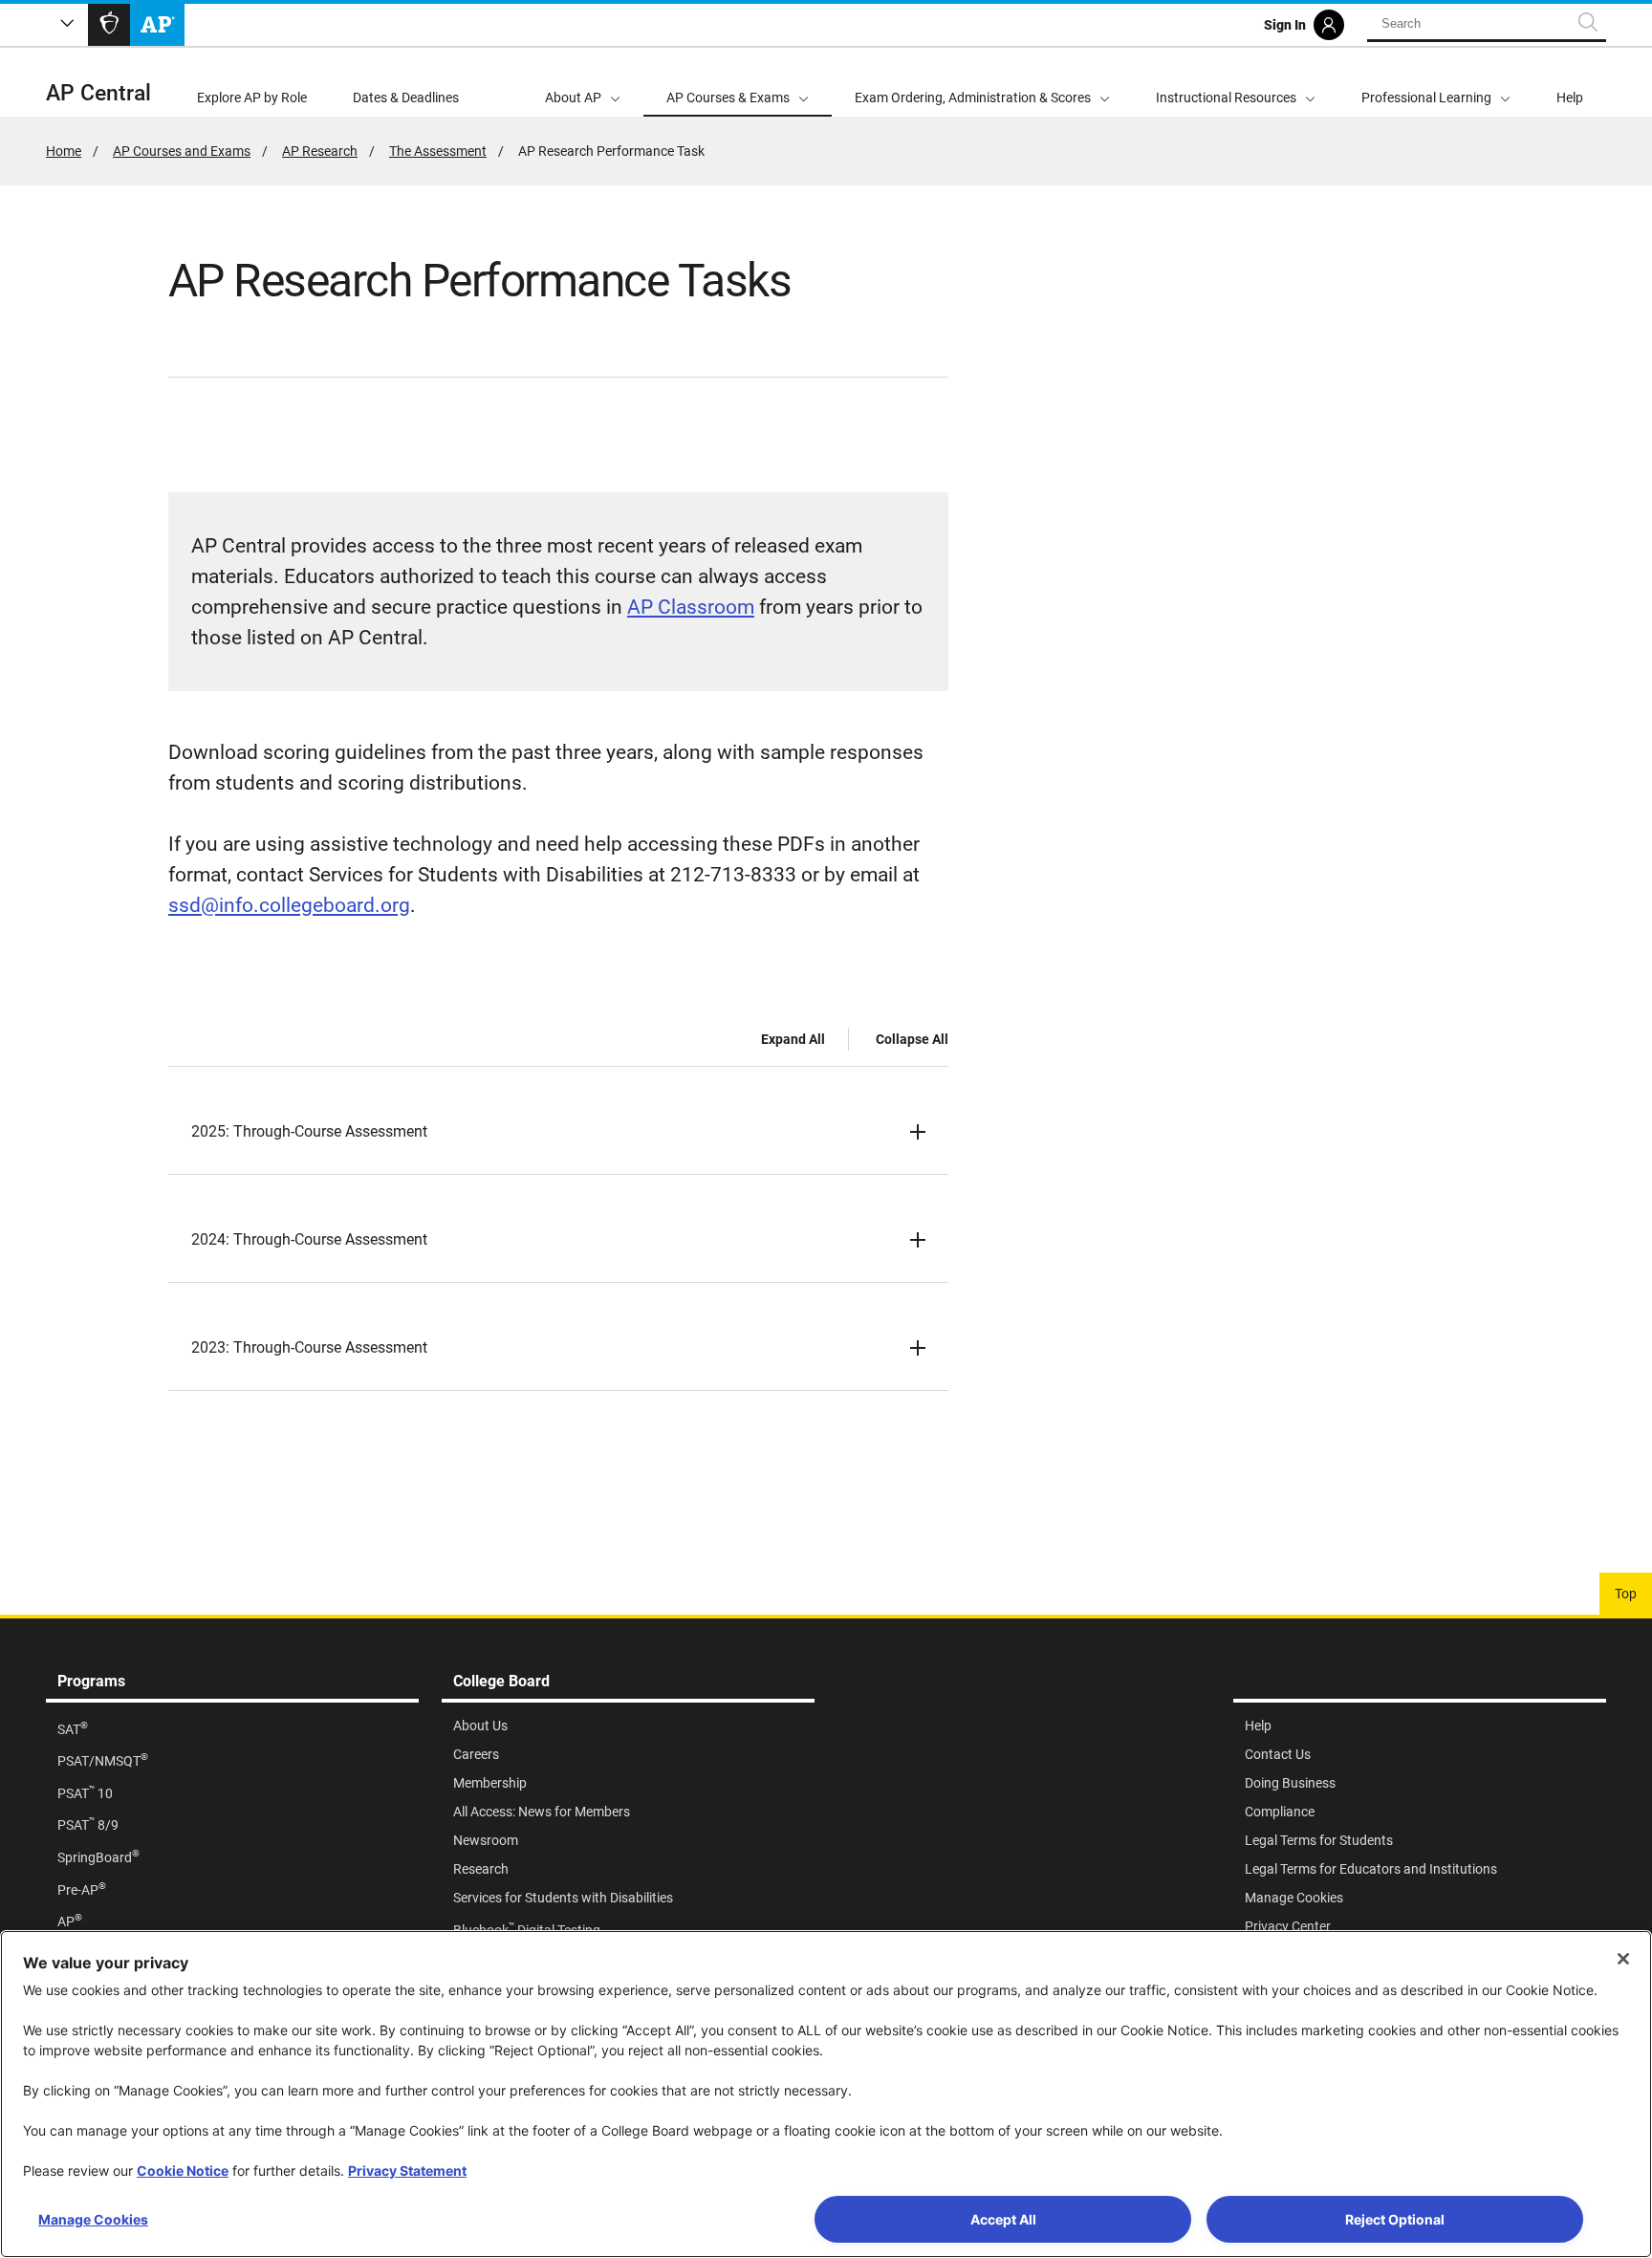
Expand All (793, 1039)
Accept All (1003, 2219)
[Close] (1623, 1959)
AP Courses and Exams (182, 151)
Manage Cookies (93, 2219)
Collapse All (912, 1039)
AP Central (98, 93)
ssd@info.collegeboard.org (289, 905)
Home (64, 151)
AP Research (320, 151)
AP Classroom (691, 607)
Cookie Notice (183, 2171)
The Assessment (438, 151)
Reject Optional (1395, 2219)
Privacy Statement (407, 2171)
